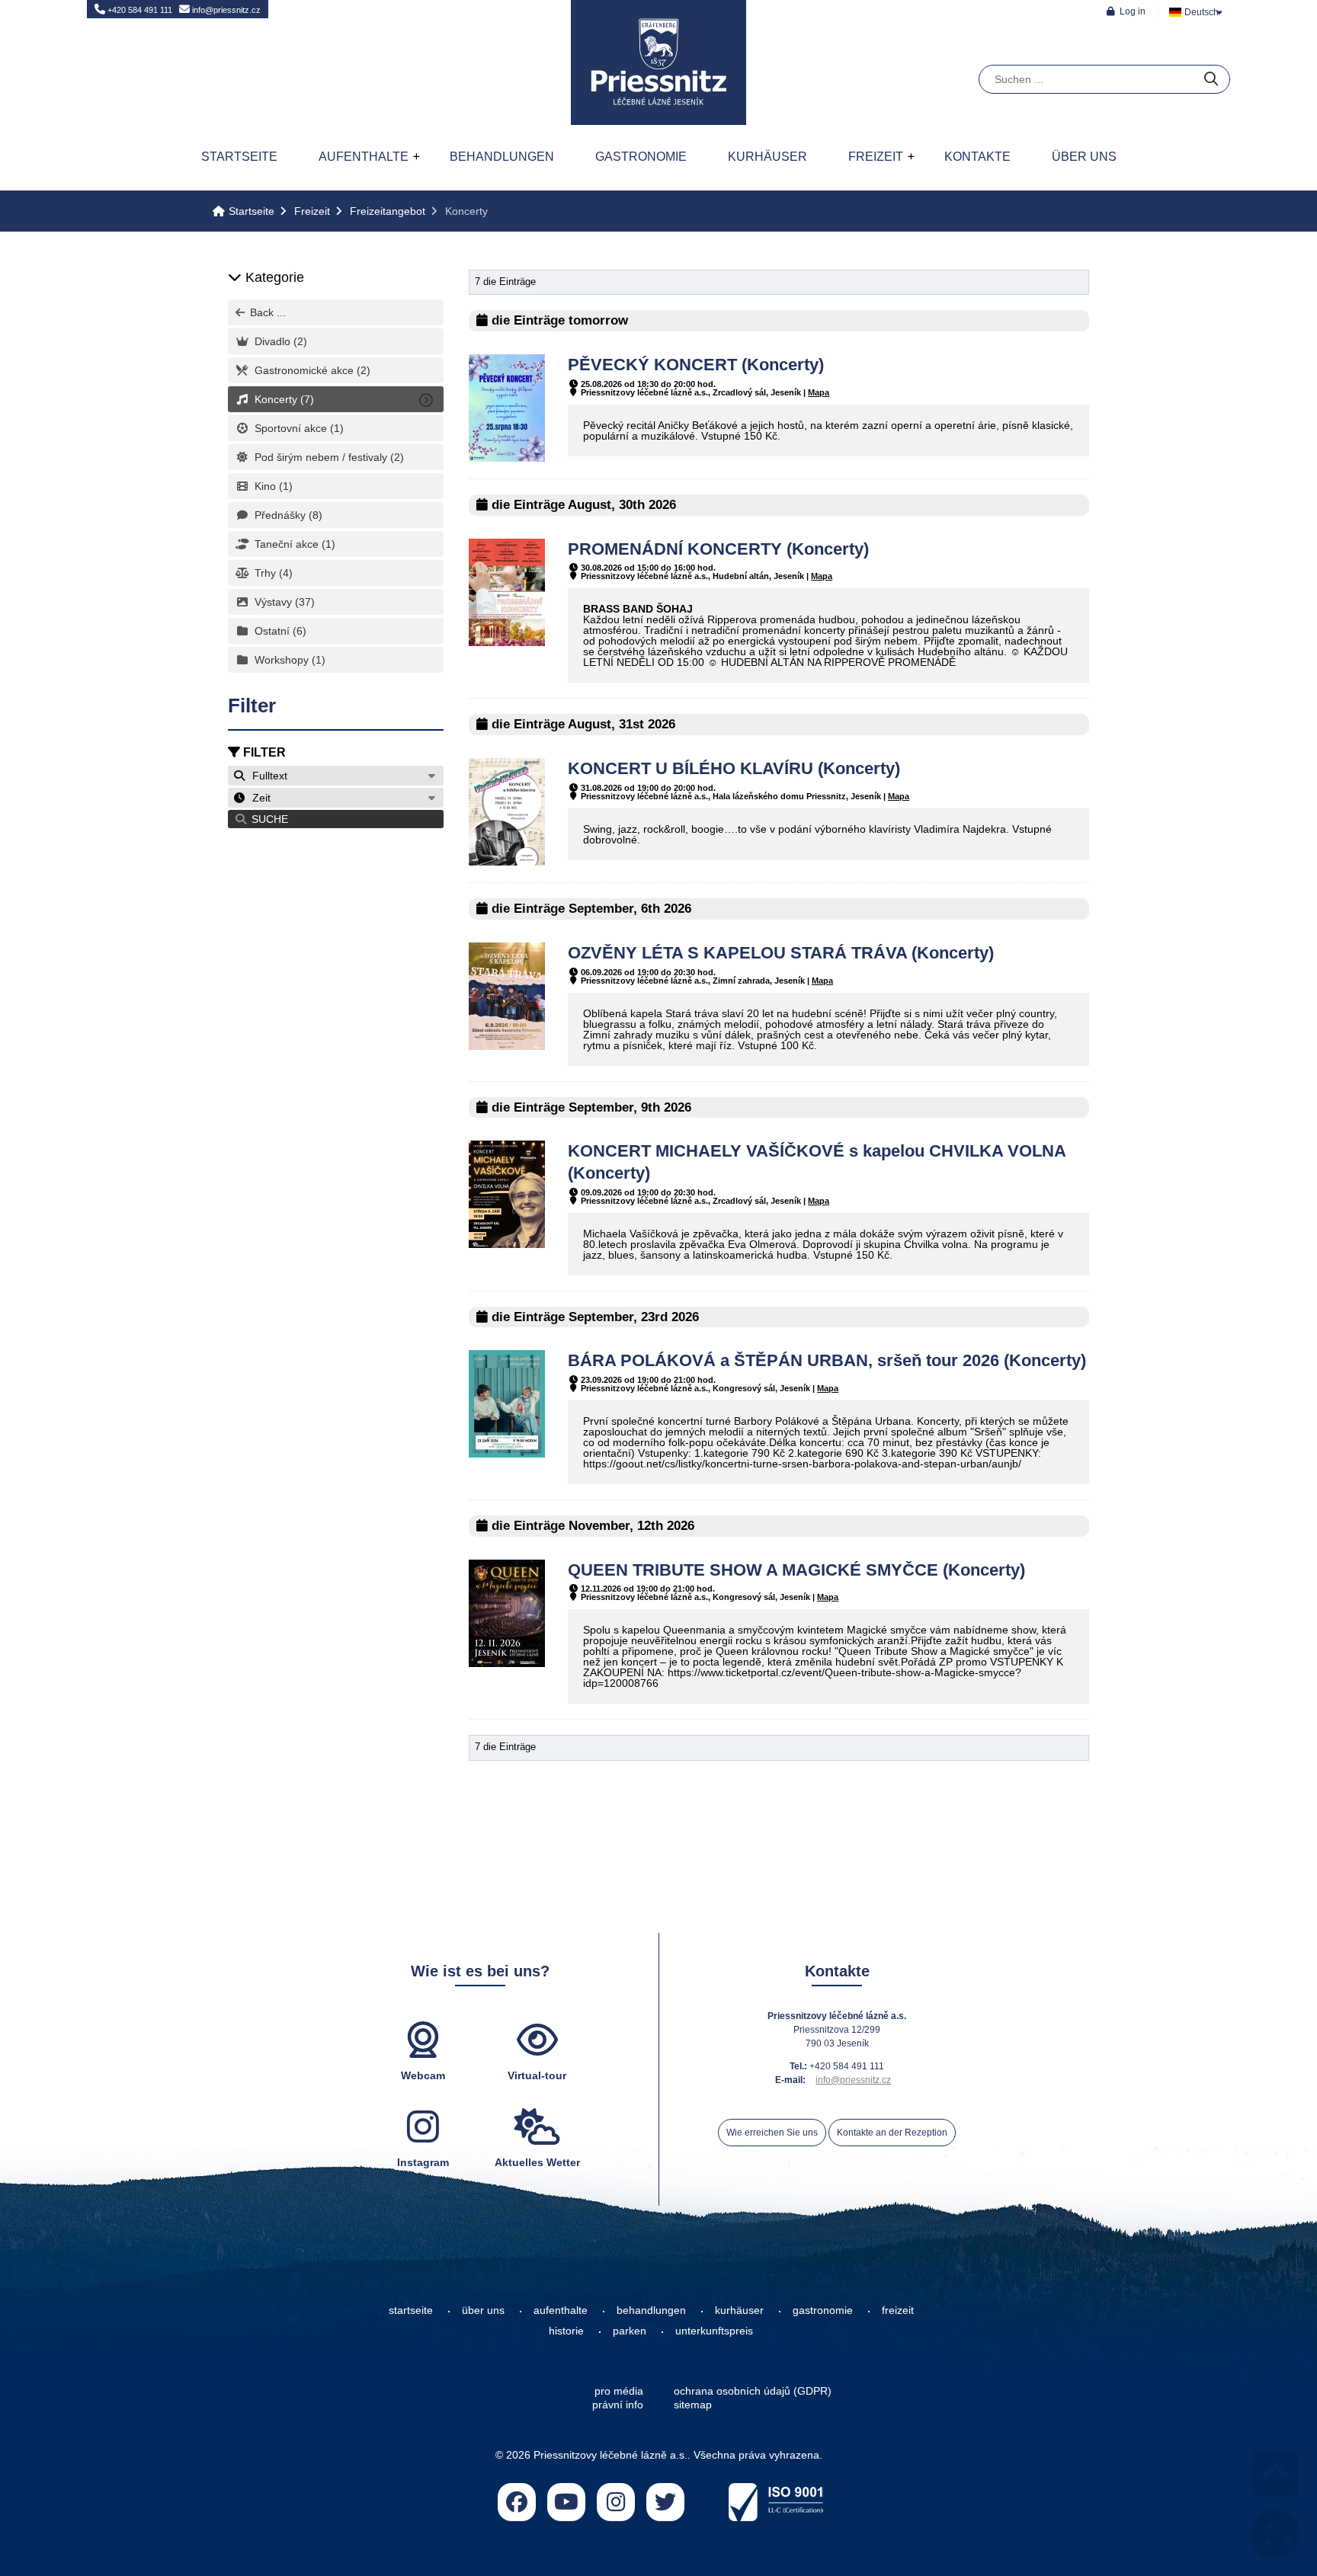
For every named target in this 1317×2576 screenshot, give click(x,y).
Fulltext (267, 776)
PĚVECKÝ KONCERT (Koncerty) (696, 365)
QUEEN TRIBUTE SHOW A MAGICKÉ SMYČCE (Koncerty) (796, 1570)
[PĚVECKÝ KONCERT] (507, 458)
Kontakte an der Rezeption (892, 2133)
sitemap (693, 2405)
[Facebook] (517, 2502)
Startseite (658, 62)
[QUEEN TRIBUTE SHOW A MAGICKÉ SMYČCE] (507, 1663)
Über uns (1084, 157)
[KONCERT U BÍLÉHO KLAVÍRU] (507, 862)
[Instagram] (616, 2502)
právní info (618, 2405)
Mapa (819, 392)
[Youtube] (566, 2502)
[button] (1126, 11)
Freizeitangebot (388, 211)
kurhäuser (739, 2310)
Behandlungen (502, 157)
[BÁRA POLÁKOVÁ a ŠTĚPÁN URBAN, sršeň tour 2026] (507, 1454)
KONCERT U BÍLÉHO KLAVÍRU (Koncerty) (734, 768)
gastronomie (823, 2310)
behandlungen (651, 2310)
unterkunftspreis (714, 2331)
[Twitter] (665, 2502)
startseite (411, 2310)
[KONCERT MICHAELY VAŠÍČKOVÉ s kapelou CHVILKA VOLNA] (507, 1244)
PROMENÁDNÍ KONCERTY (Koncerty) (718, 549)
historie (566, 2331)
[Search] (1211, 80)
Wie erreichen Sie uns (772, 2133)
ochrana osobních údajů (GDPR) (753, 2391)
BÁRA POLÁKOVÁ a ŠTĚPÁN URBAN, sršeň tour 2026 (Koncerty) (827, 1360)
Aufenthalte (364, 157)
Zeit (258, 798)
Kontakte (977, 157)
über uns (483, 2310)
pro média (619, 2391)
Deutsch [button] (1202, 12)
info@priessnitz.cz (225, 10)
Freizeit (876, 157)
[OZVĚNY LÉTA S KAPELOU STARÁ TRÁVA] (507, 1046)
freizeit (898, 2310)
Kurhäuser (767, 157)
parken (630, 2331)
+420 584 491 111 (139, 10)
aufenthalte (561, 2310)
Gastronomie (641, 157)
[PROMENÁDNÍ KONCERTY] (507, 642)
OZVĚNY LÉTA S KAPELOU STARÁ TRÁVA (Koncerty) (781, 953)
